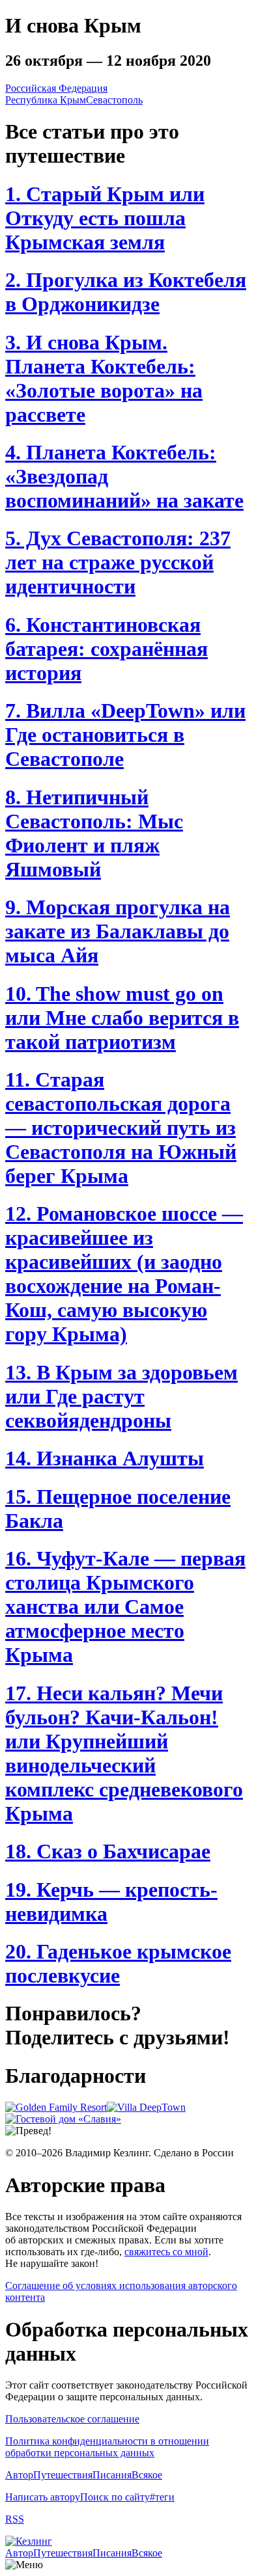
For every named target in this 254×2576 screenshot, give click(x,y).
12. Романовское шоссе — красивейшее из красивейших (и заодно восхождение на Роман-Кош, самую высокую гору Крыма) (124, 1274)
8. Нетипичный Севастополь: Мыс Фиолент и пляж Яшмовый (94, 833)
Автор (19, 2475)
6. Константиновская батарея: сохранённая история (106, 649)
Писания (112, 2475)
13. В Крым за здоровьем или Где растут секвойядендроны (121, 1396)
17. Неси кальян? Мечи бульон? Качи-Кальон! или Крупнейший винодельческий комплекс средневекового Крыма (124, 1753)
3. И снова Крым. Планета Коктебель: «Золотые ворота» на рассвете (104, 378)
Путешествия (63, 2475)
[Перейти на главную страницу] (29, 2541)
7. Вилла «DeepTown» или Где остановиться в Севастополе (125, 735)
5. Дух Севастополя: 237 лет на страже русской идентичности (118, 562)
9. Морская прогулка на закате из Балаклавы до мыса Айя (118, 931)
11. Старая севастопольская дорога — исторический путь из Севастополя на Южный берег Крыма (121, 1128)
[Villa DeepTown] (146, 2107)
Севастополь (114, 100)
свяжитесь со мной (166, 2252)
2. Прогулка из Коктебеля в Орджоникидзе (126, 292)
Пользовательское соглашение (72, 2419)
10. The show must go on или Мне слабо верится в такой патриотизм (122, 1018)
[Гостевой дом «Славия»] (63, 2119)
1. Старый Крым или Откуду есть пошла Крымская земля (105, 218)
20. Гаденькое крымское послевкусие (118, 1963)
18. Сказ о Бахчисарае (108, 1851)
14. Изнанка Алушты (105, 1458)
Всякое (147, 2475)
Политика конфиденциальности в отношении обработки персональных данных (107, 2447)
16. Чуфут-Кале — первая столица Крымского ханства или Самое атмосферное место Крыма (125, 1607)
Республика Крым (46, 100)
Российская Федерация (56, 88)
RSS (15, 2519)
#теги (162, 2497)
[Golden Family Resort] (56, 2107)
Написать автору (43, 2497)
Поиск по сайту (115, 2497)
